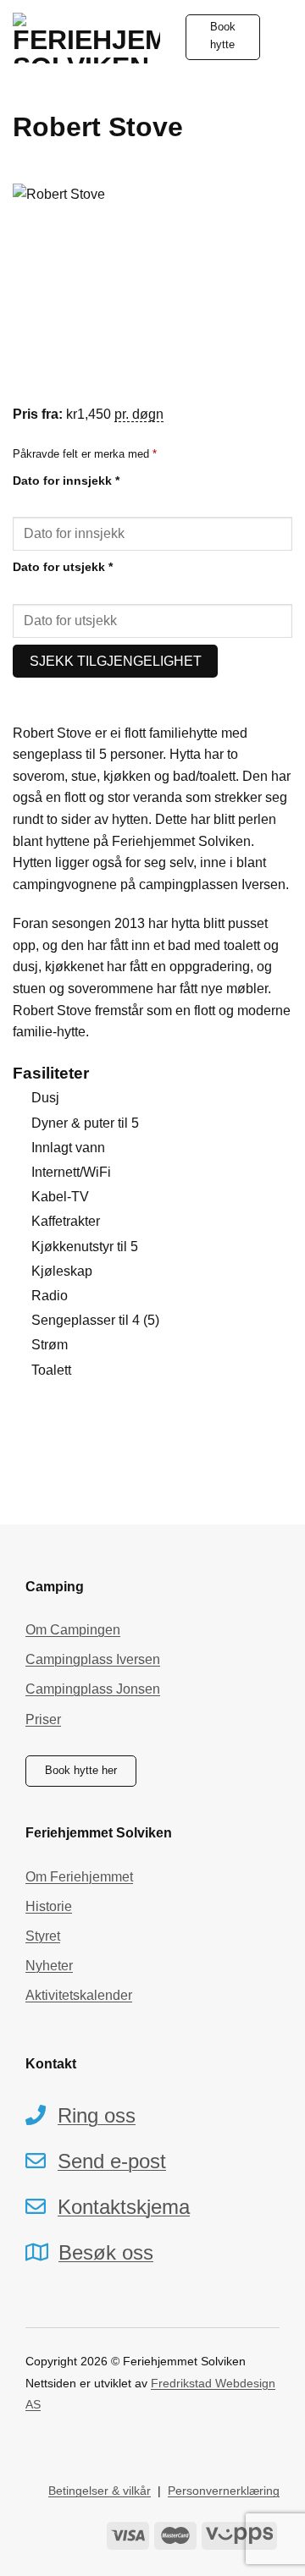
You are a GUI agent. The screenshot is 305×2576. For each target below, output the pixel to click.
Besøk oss (106, 2252)
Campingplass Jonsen (93, 1689)
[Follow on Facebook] (33, 2444)
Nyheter (49, 1966)
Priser (43, 1719)
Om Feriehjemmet (79, 1877)
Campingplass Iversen (93, 1659)
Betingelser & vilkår (100, 2491)
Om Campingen (73, 1630)
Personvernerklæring (224, 2491)
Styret (43, 1936)
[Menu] (282, 37)
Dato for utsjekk (63, 567)
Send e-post (112, 2161)
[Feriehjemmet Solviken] (86, 38)
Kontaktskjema (124, 2207)
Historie (49, 1906)
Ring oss (97, 2115)
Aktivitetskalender (79, 1995)
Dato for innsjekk (66, 481)
